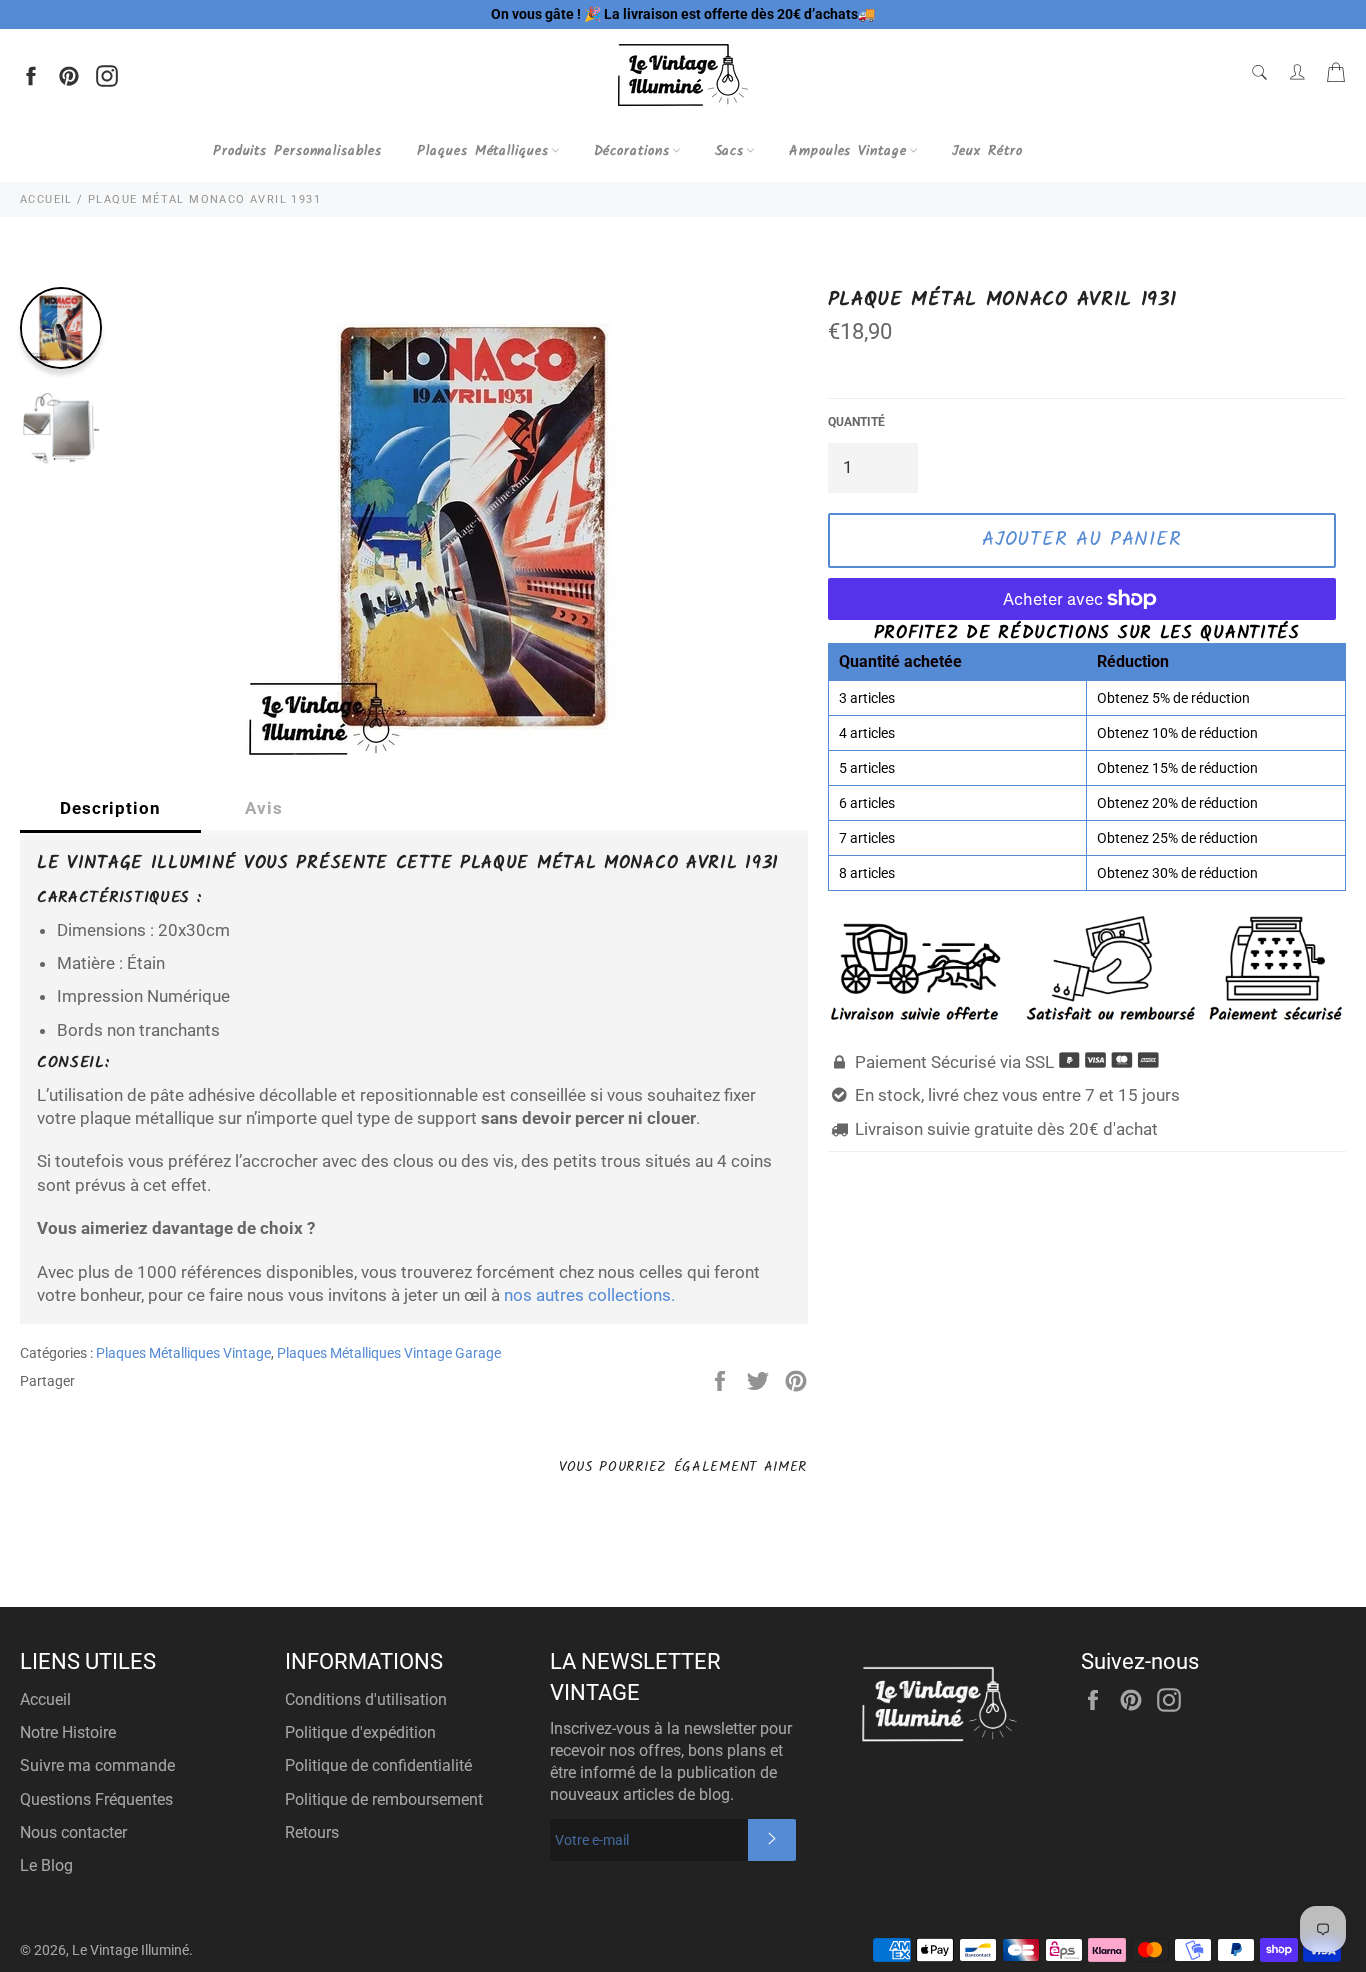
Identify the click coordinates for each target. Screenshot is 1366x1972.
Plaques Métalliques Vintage (183, 1353)
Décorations (632, 151)
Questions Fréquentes (96, 1799)
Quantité (856, 422)
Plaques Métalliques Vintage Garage (389, 1353)
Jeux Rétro (987, 151)
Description (110, 808)
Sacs (730, 151)
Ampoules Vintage (847, 151)
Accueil (45, 1699)
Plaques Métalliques (482, 151)
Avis (264, 808)
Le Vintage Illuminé (130, 1950)
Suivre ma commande (97, 1765)
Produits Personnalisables (297, 151)
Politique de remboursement (384, 1799)
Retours (312, 1832)
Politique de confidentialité (378, 1765)
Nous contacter (73, 1832)
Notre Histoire (68, 1732)
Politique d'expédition (360, 1732)
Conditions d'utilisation (366, 1699)
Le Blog (46, 1865)
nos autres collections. (589, 1295)
